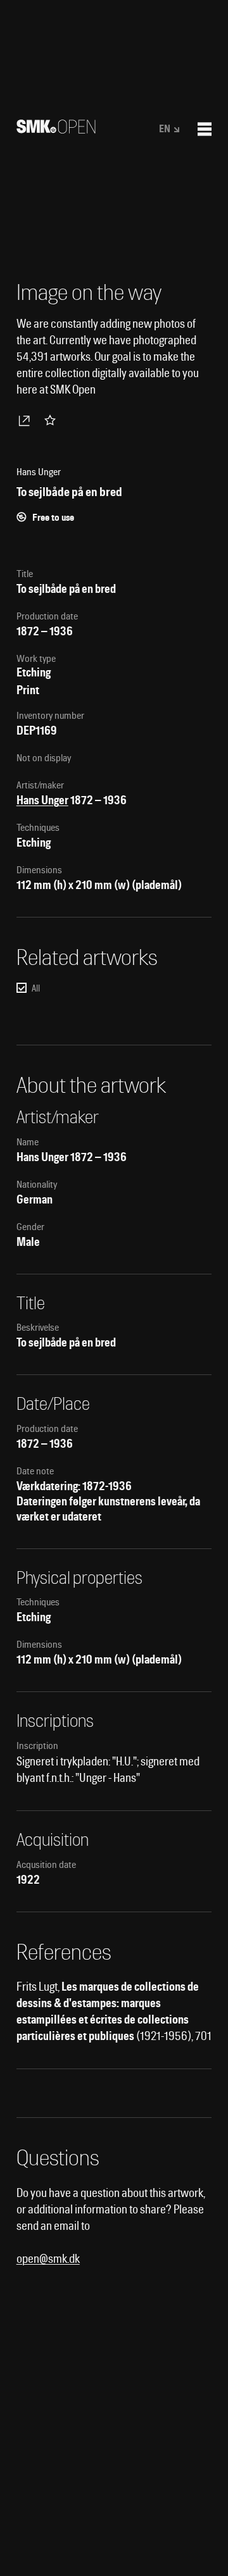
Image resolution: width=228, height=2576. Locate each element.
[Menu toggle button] (205, 129)
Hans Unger (42, 800)
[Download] (27, 420)
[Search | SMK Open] (56, 129)
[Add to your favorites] (53, 420)
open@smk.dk (48, 2259)
